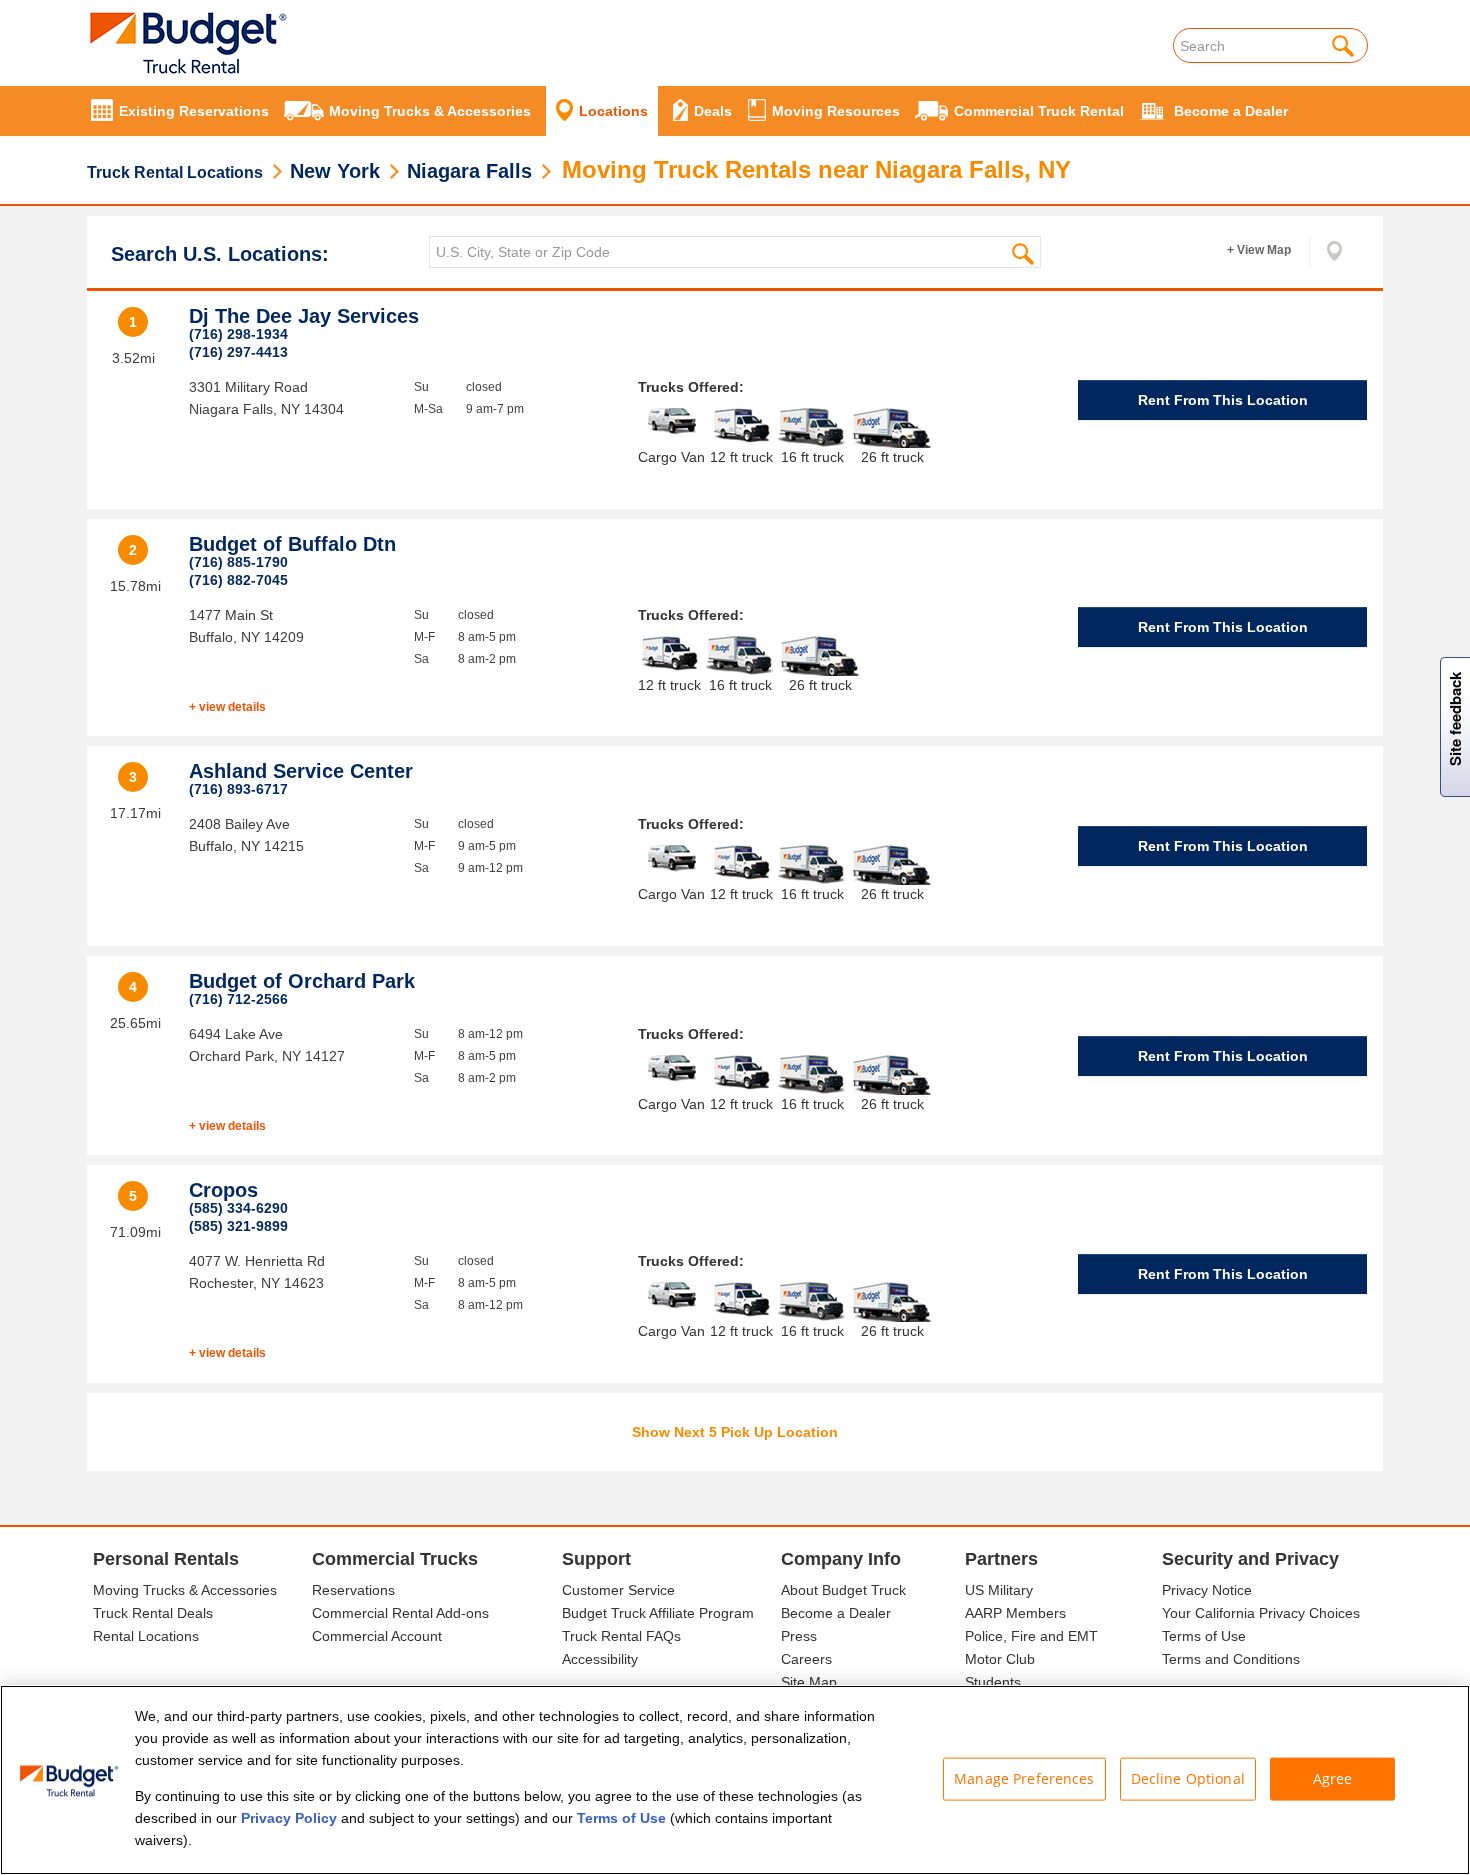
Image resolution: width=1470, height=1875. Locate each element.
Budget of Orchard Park (302, 981)
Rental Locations (146, 1636)
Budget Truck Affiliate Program (658, 1613)
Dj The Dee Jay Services (304, 316)
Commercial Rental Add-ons (400, 1613)
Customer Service (618, 1590)
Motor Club (1000, 1659)
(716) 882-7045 (238, 580)
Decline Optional (1188, 1778)
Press (799, 1636)
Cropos (223, 1190)
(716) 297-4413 (238, 352)
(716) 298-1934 (238, 334)
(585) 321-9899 (238, 1226)
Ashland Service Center (301, 771)
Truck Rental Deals (153, 1613)
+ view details (227, 707)
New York (335, 171)
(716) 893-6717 (238, 789)
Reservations (353, 1590)
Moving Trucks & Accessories (185, 1590)
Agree (1333, 1778)
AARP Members (1015, 1613)
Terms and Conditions (1231, 1659)
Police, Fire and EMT (1031, 1636)
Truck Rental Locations (175, 172)
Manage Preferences (1024, 1778)
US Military (999, 1590)
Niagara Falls (469, 171)
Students (993, 1682)
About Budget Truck (843, 1590)
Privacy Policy (289, 1818)
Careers (806, 1659)
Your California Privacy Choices (1261, 1613)
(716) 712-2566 (238, 999)
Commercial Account (377, 1636)
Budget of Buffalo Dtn (292, 544)
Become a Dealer (836, 1613)
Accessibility (600, 1659)
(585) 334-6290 (238, 1208)
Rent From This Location (1223, 400)
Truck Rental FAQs (621, 1636)
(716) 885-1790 (238, 562)
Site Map (809, 1682)
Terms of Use (1204, 1636)
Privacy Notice (1207, 1590)
